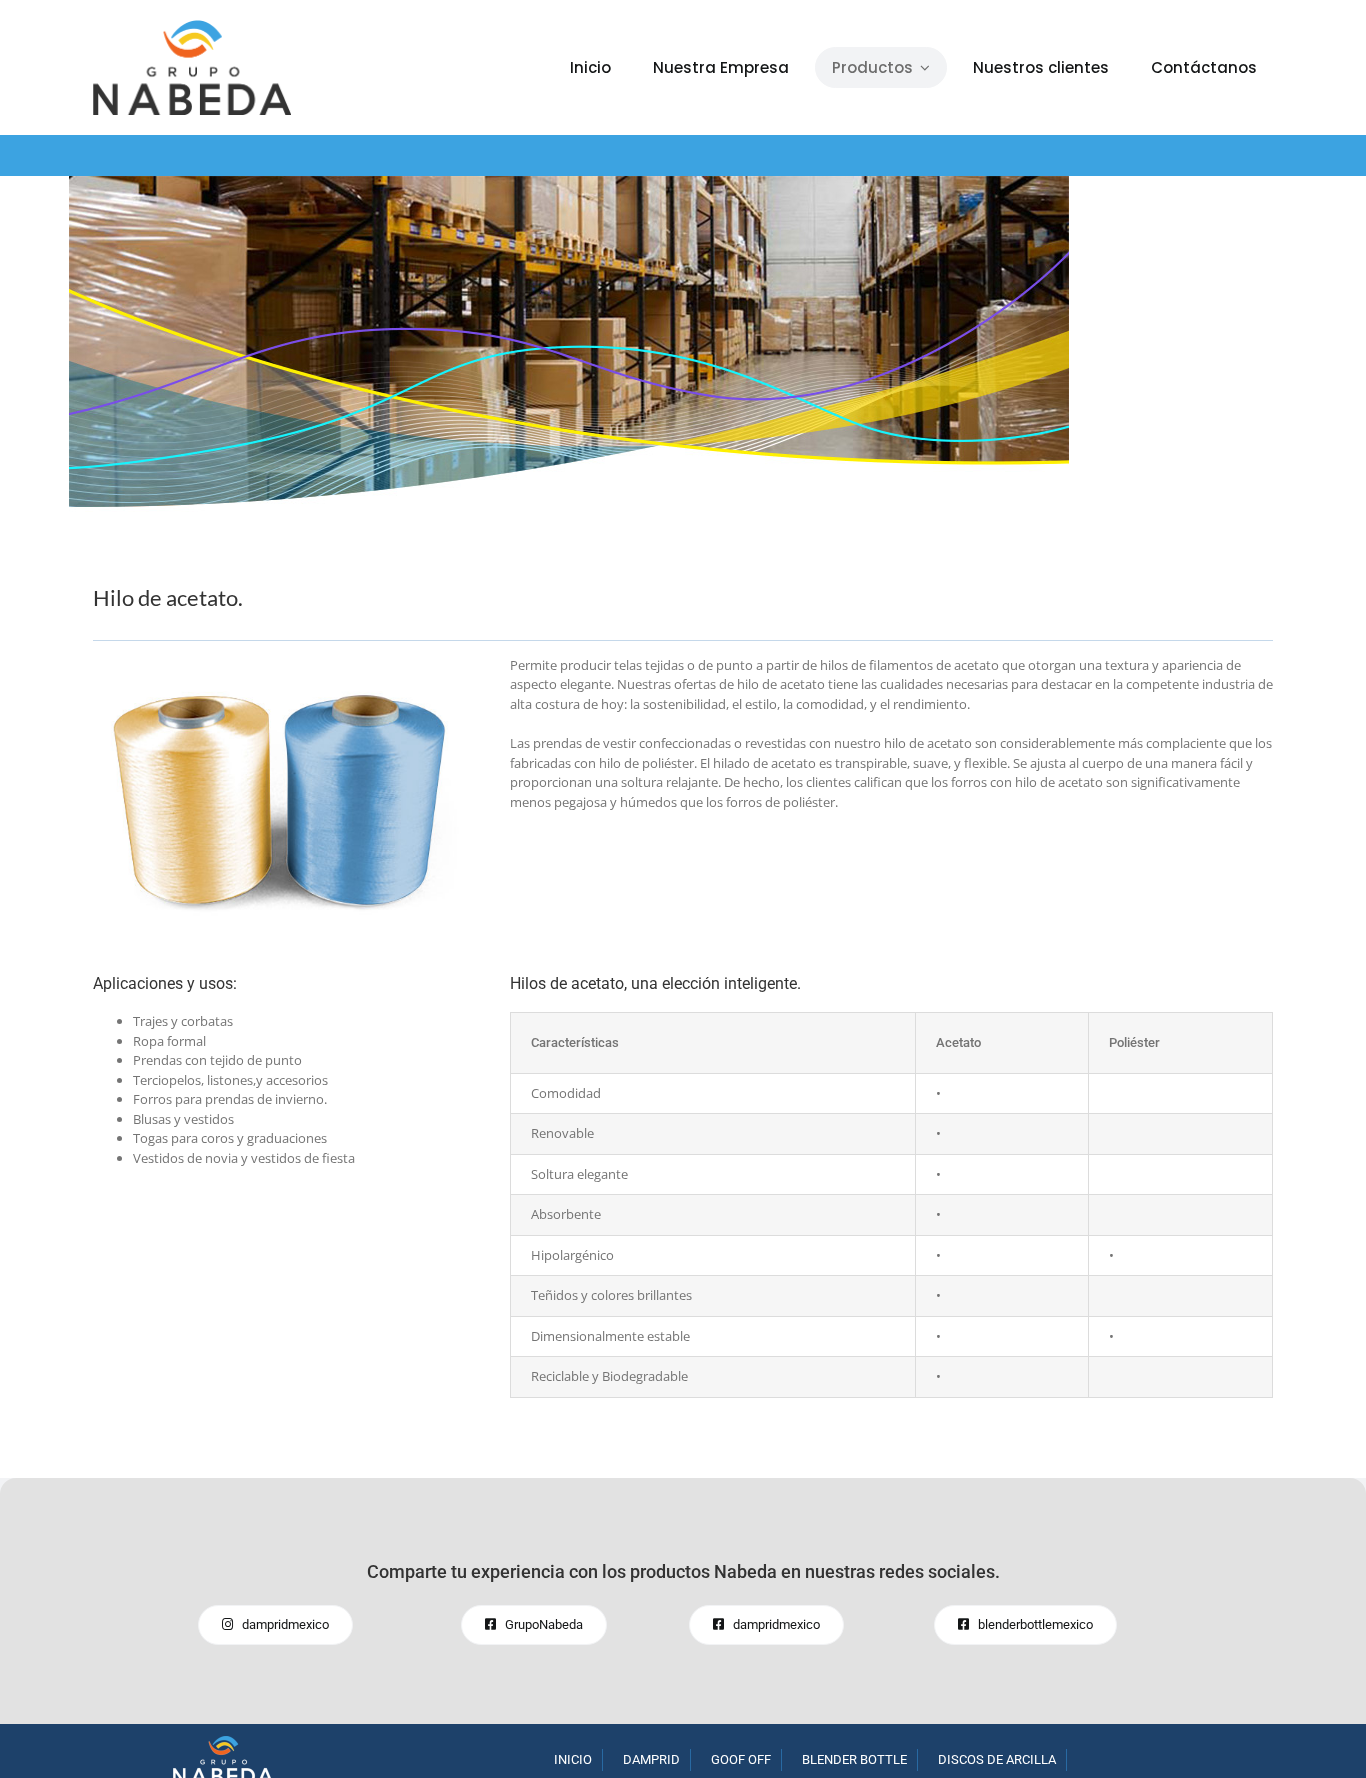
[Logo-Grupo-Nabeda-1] (192, 26)
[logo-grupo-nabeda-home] (223, 1742)
